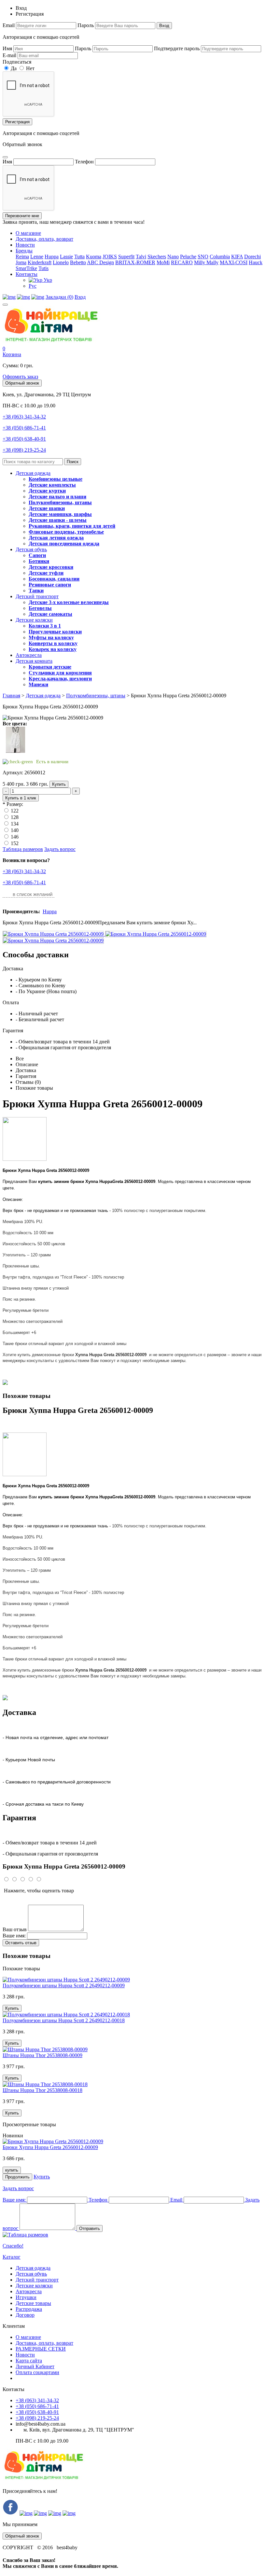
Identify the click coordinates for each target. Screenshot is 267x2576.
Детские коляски (34, 620)
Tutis (43, 268)
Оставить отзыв (21, 1943)
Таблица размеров (23, 849)
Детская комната (34, 661)
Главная (11, 696)
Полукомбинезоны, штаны (60, 502)
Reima (22, 257)
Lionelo (61, 262)
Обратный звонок (22, 383)
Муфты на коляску (51, 637)
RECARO (182, 262)
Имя (7, 48)
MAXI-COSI (234, 262)
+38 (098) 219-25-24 (24, 450)
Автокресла (29, 655)
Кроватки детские (50, 667)
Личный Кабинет (35, 2366)
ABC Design (100, 262)
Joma (21, 262)
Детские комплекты (52, 485)
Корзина (12, 354)
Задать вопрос (60, 849)
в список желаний (33, 894)
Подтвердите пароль (177, 48)
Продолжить (17, 2177)
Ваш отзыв (15, 1929)
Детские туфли (46, 573)
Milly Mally (206, 262)
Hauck (256, 262)
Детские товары (33, 2303)
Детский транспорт (37, 596)
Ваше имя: (14, 1936)
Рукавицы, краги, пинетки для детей (72, 526)
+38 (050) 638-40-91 (24, 439)
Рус (33, 286)
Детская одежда (33, 473)
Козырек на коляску (53, 649)
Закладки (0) (59, 297)
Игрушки (26, 2297)
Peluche (188, 257)
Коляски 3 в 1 (45, 626)
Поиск (73, 462)
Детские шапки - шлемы (58, 520)
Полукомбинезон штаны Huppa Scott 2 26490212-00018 (64, 2020)
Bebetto (78, 262)
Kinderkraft (40, 262)
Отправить (90, 2228)
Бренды (24, 251)
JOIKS (110, 257)
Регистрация (17, 122)
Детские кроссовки (51, 567)
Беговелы (40, 608)
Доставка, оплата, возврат (44, 239)
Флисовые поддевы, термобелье (66, 532)
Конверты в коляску (53, 643)
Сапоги (37, 555)
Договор (25, 2315)
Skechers (157, 257)
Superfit (126, 257)
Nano (173, 257)
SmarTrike (26, 268)
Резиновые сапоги (50, 585)
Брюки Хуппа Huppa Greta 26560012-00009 (50, 2147)
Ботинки (39, 561)
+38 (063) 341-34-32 (24, 417)
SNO (203, 257)
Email (9, 25)
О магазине (28, 233)
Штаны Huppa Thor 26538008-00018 (42, 2090)
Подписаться (17, 62)
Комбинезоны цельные (56, 479)
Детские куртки (47, 491)
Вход (164, 26)
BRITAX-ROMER (135, 262)
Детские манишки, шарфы (60, 514)
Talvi (141, 257)
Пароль (86, 25)
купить (12, 2170)
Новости (25, 245)
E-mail (9, 55)
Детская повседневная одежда (64, 544)
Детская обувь (31, 549)
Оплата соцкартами (37, 2372)
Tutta (79, 257)
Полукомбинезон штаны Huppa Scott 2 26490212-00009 (64, 1985)
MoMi (163, 262)
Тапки (36, 591)
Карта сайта (29, 2361)
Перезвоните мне (22, 216)
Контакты (27, 274)
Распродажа (29, 2309)
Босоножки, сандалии (54, 579)
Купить (59, 784)
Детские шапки (47, 508)
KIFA (237, 257)
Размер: (15, 804)
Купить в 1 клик (21, 798)
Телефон (84, 162)
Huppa (52, 257)
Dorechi (253, 257)
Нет (30, 68)
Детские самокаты (50, 614)
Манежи (38, 684)
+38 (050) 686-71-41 (24, 428)
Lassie (66, 257)
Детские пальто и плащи (57, 497)
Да (13, 68)
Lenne (37, 257)
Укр (47, 280)
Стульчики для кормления (60, 673)
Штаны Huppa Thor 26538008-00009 (42, 2055)
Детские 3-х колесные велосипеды (69, 602)
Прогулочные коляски (55, 632)
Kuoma (94, 257)
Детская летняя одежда (56, 538)
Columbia (220, 257)
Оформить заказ (20, 377)
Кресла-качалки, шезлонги (60, 679)
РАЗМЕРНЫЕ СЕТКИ (41, 2349)
